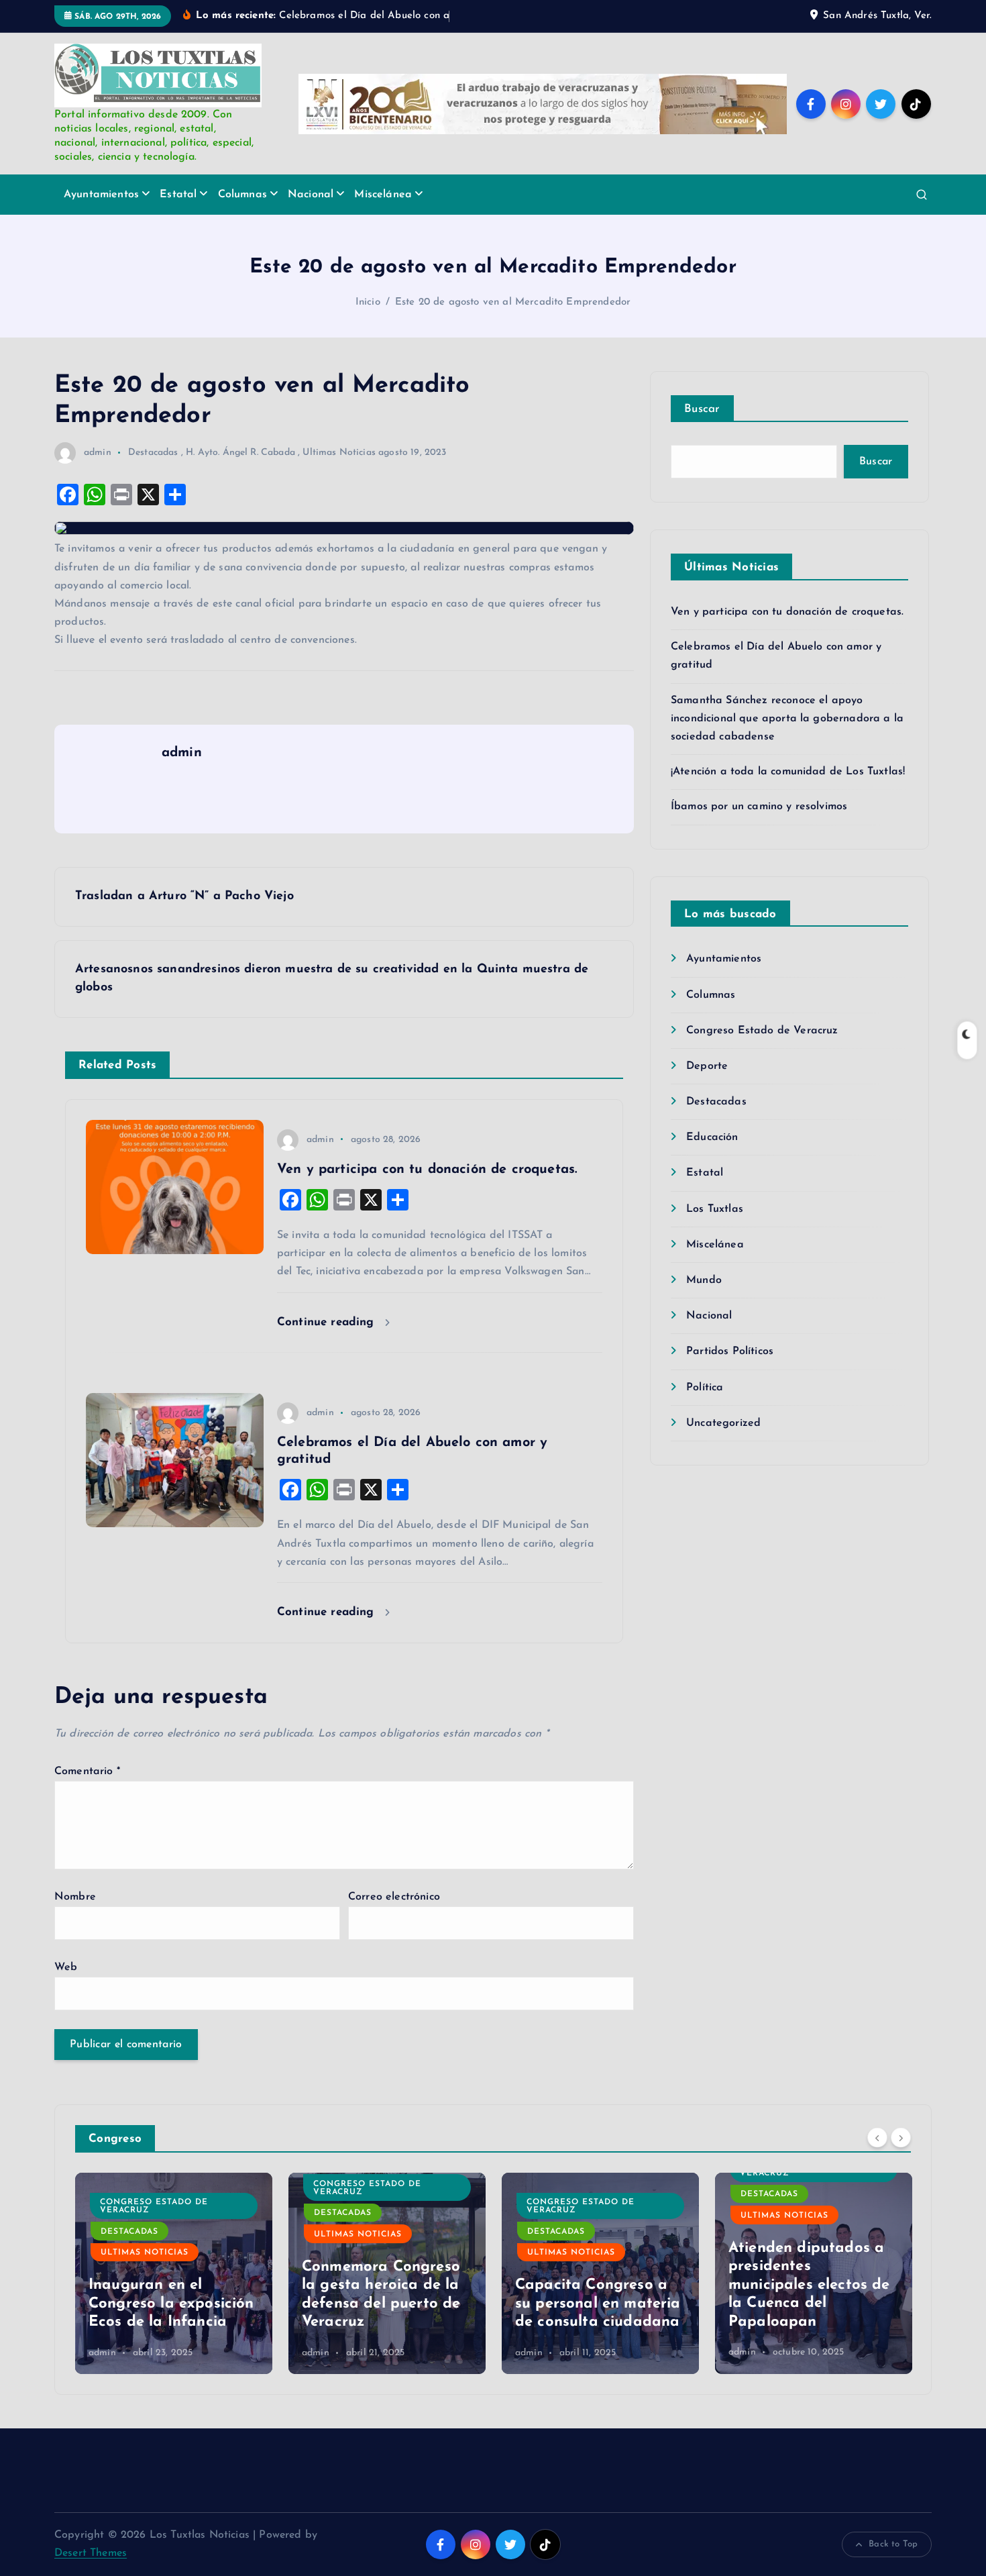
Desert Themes (91, 2553)
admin (98, 453)
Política (705, 1388)
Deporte (707, 1066)
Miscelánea (383, 195)
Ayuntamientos (101, 195)
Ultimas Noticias (339, 453)
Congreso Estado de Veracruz (762, 1031)
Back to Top (893, 2544)
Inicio (368, 302)
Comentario (87, 1771)
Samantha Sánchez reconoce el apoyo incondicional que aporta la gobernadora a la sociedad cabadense (787, 719)
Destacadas (153, 453)
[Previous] (877, 2137)
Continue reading (328, 1322)
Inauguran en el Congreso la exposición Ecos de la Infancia (171, 2304)
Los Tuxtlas (715, 1209)
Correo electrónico (394, 1897)
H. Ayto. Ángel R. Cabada (240, 453)
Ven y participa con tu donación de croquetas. (787, 612)
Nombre (75, 1897)
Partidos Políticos (730, 1351)
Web (66, 1967)
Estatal (178, 195)
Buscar (702, 409)
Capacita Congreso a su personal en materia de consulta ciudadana (598, 2304)
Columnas (242, 195)
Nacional (311, 195)
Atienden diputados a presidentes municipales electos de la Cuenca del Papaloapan (809, 2285)
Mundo (704, 1280)
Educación (712, 1137)
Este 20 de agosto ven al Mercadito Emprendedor (513, 302)
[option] (174, 2273)
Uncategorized (723, 1423)
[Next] (901, 2137)
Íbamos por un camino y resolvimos (759, 807)
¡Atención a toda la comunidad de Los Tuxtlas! (788, 772)
